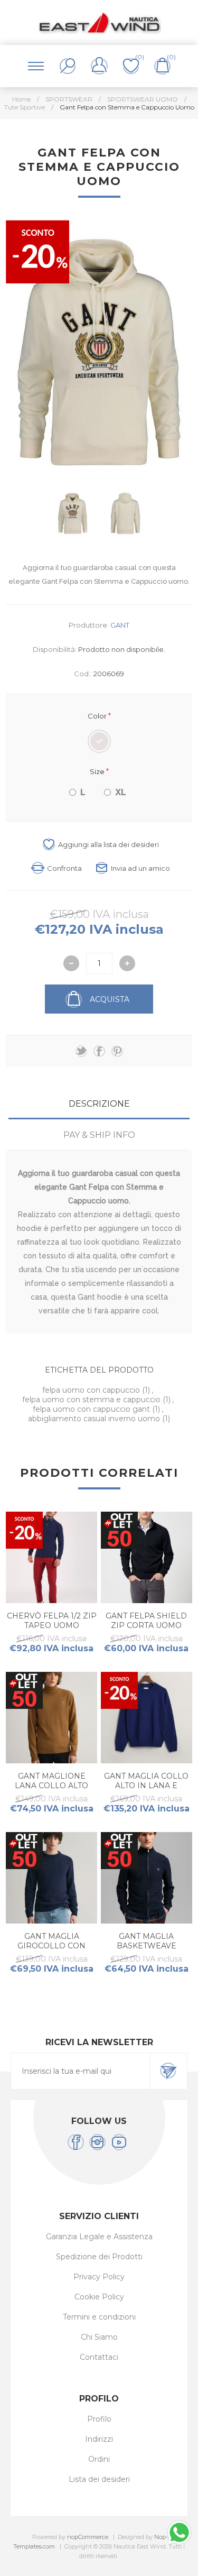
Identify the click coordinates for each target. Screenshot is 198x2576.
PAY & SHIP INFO (99, 1135)
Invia (168, 2071)
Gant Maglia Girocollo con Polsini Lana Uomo (51, 1946)
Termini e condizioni (99, 2317)
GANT (120, 625)
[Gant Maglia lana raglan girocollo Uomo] (51, 1878)
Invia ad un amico (140, 868)
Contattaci (99, 2357)
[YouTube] (119, 2142)
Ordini (99, 2459)
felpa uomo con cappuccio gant (92, 1409)
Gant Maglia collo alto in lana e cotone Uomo (146, 1786)
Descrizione (99, 1104)
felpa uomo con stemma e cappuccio (92, 1400)
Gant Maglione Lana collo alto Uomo (51, 1786)
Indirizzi (99, 2439)
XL (121, 792)
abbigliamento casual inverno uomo (95, 1419)
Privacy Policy (99, 2277)
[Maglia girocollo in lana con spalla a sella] (147, 1718)
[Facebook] (76, 2142)
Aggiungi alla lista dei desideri (109, 844)
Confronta (64, 868)
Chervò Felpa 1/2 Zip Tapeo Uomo (52, 1621)
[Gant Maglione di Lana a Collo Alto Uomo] (51, 1718)
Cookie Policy (99, 2297)
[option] (73, 513)
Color (98, 716)
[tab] (99, 1104)
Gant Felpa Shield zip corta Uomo (146, 1621)
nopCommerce (88, 2537)
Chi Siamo (99, 2337)
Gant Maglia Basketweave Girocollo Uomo (146, 1946)
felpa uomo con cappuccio (92, 1390)
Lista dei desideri (99, 2479)
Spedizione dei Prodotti (99, 2257)
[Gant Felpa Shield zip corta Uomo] (147, 1557)
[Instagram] (97, 2142)
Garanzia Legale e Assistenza (99, 2237)
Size (98, 771)
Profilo (99, 2419)
